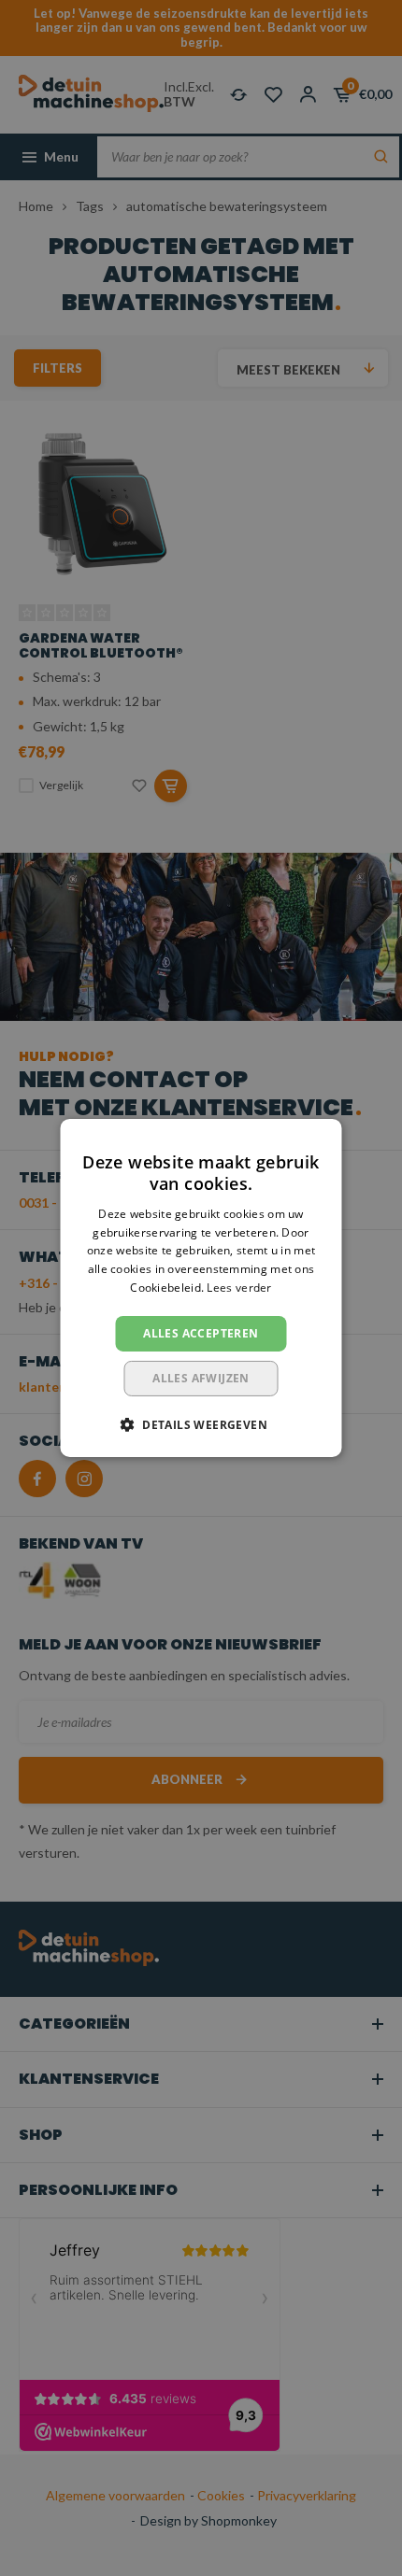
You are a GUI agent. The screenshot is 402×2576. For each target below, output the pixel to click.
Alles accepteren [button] (201, 1333)
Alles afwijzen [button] (201, 1378)
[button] (201, 1424)
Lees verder (239, 1288)
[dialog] (201, 1288)
